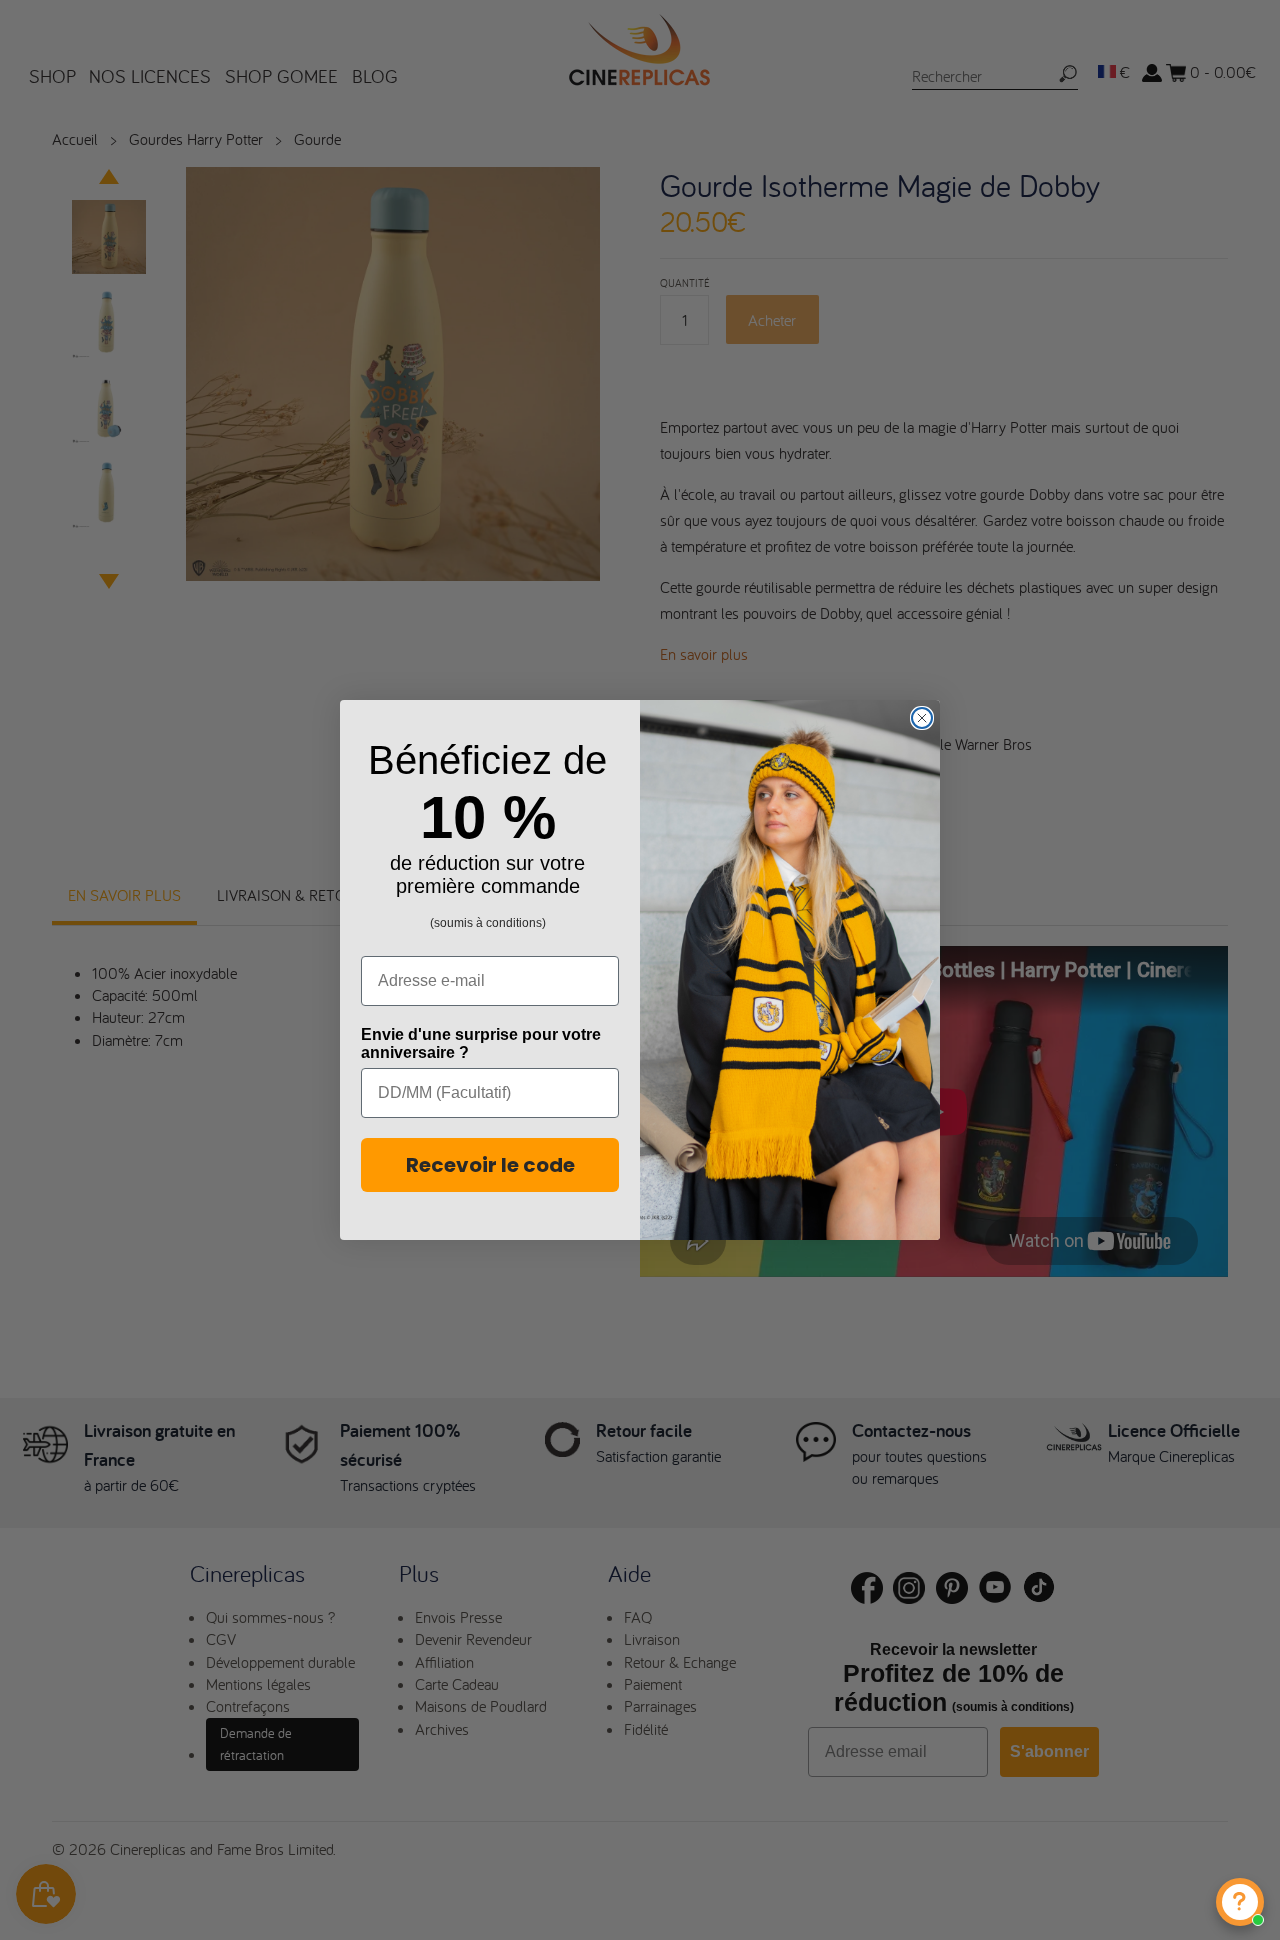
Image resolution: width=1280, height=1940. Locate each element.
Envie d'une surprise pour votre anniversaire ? (481, 1043)
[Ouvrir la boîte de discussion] (1240, 1902)
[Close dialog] (922, 718)
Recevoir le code (490, 1165)
